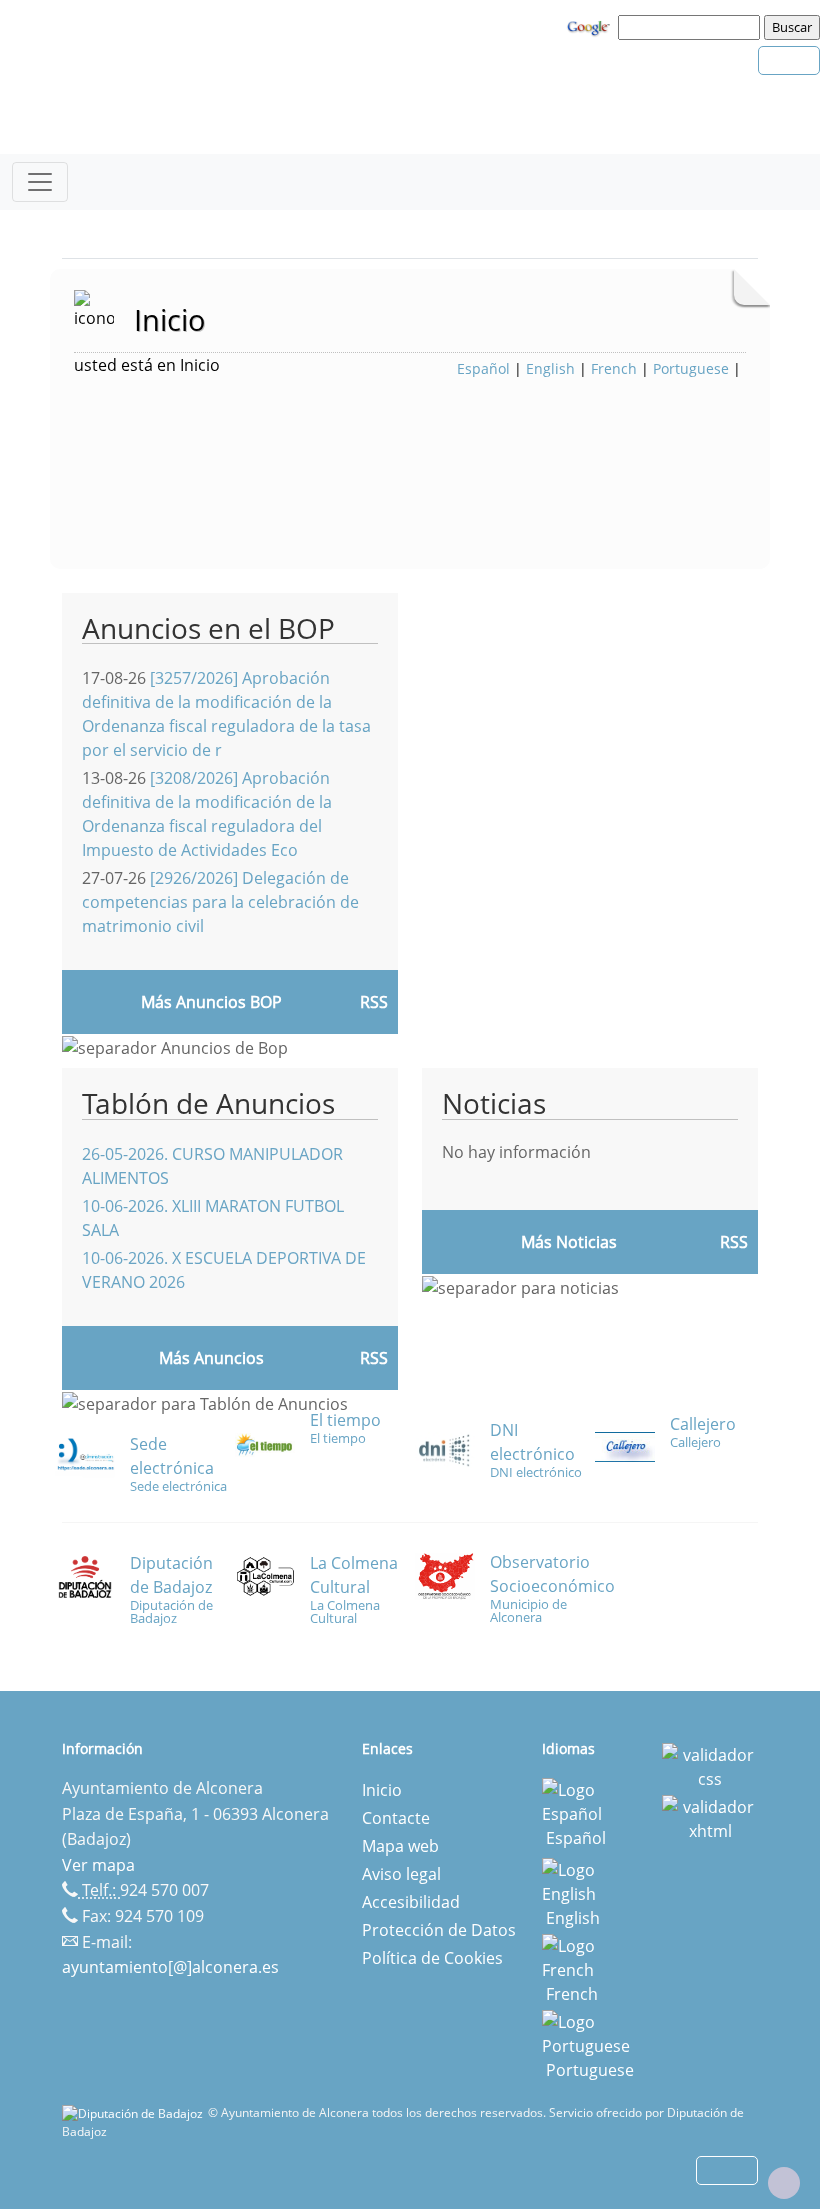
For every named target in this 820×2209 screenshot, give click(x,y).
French (614, 368)
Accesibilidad (411, 1902)
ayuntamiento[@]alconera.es (170, 1967)
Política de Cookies (432, 1958)
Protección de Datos (439, 1930)
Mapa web (400, 1846)
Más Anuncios (211, 1358)
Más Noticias (569, 1242)
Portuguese (691, 368)
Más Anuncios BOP (211, 1002)
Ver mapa (98, 1865)
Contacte (396, 1818)
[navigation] (692, 27)
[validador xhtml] (710, 1817)
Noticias (494, 1103)
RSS (374, 1358)
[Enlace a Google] (591, 26)
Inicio (382, 1790)
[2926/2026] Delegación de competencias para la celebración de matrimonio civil (220, 902)
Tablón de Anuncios (208, 1103)
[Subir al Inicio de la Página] (784, 2183)
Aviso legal (401, 1874)
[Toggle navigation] (40, 182)
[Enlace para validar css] (710, 1765)
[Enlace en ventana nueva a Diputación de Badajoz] (135, 2112)
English (550, 368)
